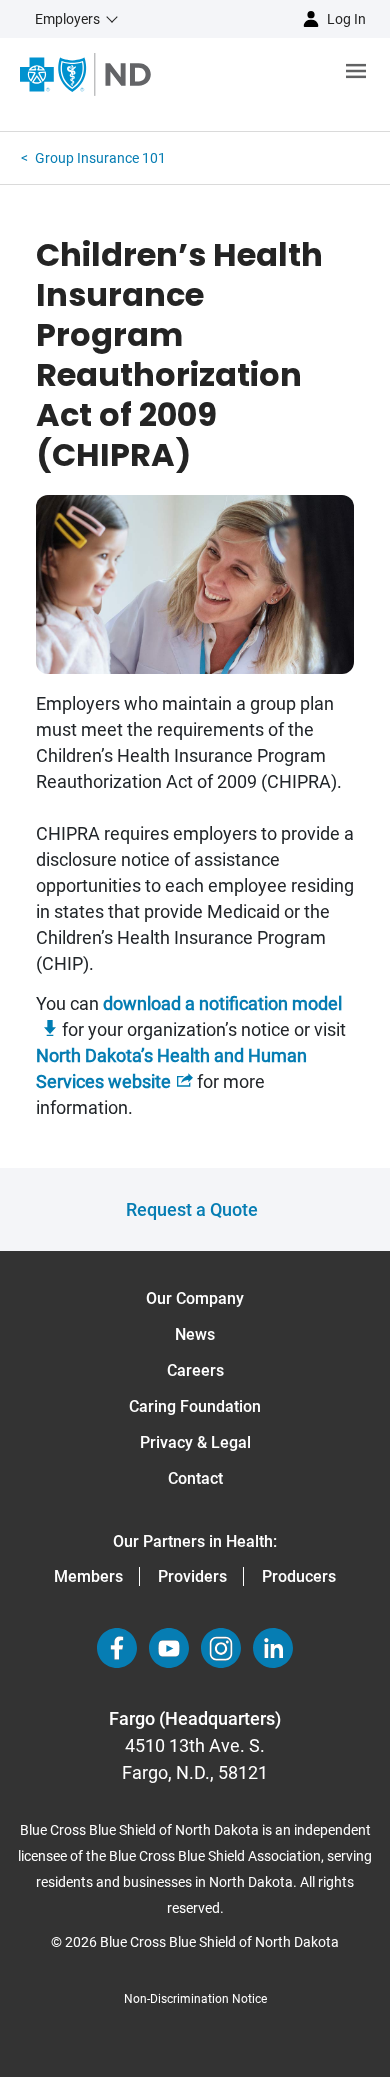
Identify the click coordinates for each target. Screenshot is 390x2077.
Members (88, 1576)
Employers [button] (67, 19)
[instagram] (221, 1648)
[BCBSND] (85, 74)
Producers (299, 1576)
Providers (192, 1576)
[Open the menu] (270, 74)
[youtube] (169, 1648)
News (195, 1334)
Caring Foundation (195, 1406)
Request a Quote (192, 1209)
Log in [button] (346, 19)
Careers (195, 1370)
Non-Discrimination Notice (195, 1999)
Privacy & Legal (195, 1442)
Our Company (195, 1298)
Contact (195, 1478)
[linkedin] (273, 1648)
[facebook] (117, 1648)
